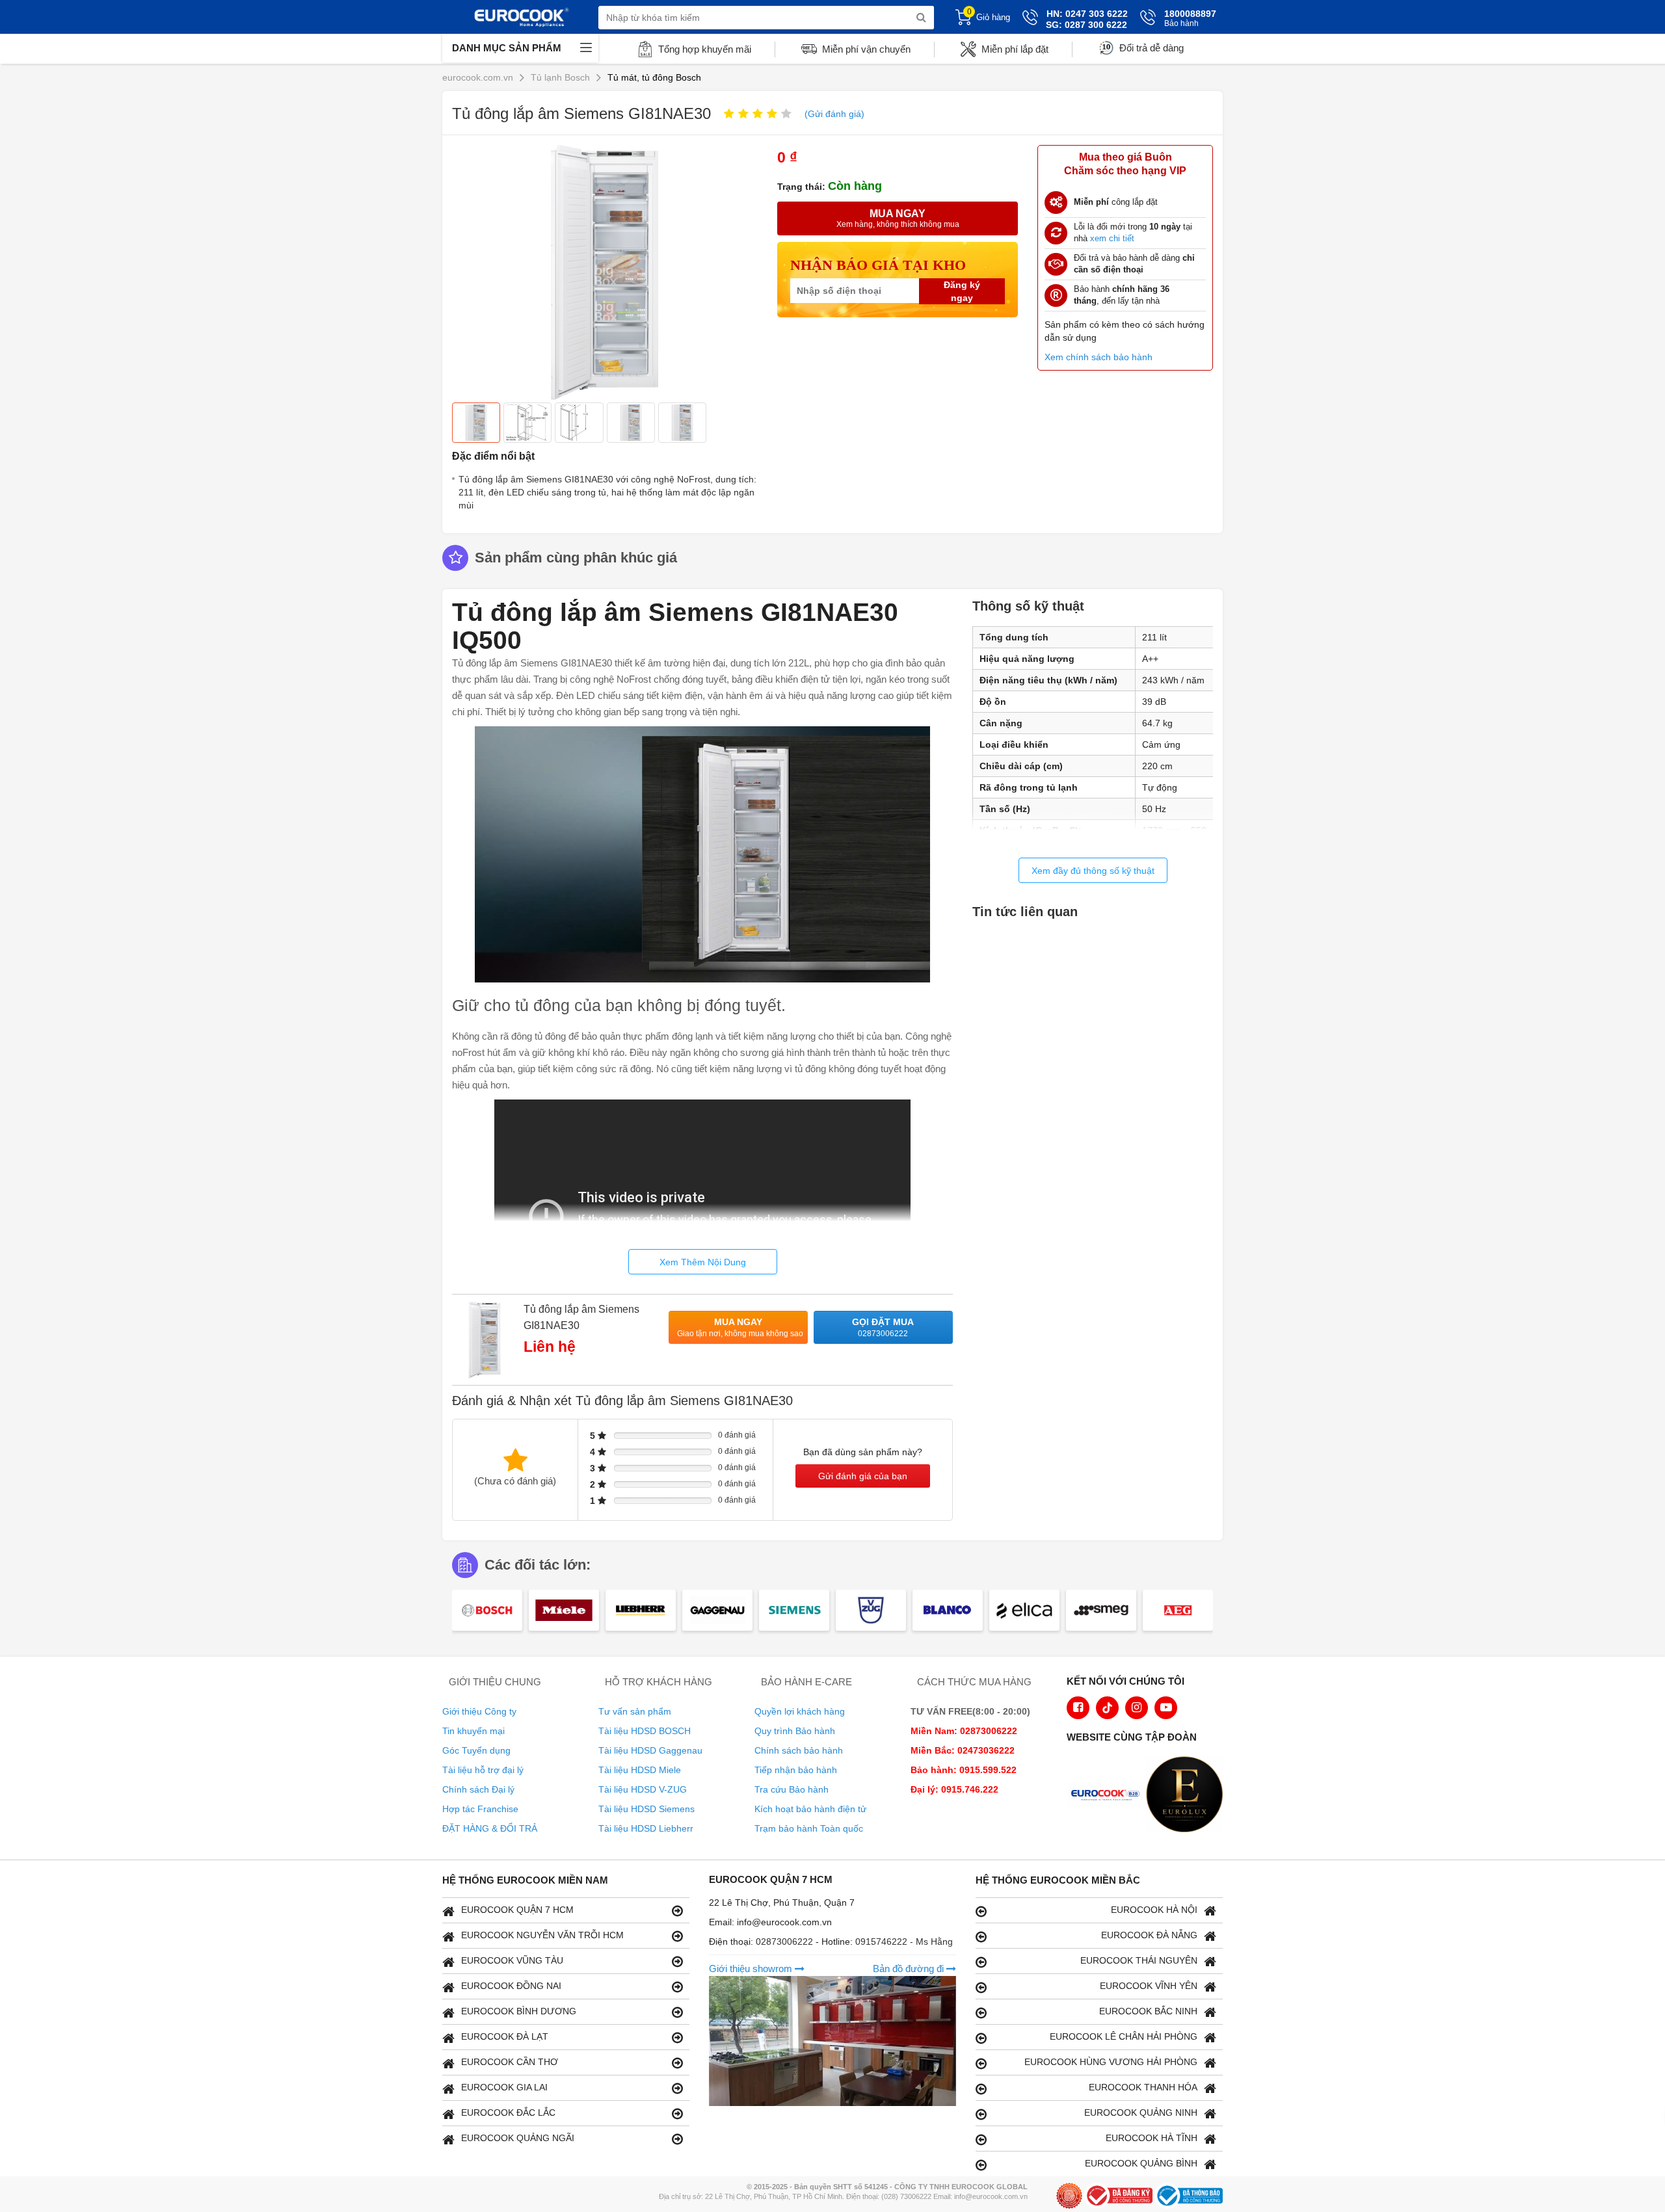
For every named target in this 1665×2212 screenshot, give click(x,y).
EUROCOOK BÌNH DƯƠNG (519, 2011)
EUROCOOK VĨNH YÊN (1149, 1986)
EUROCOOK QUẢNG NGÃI (518, 2138)
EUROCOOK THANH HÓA (1143, 2087)
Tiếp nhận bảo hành (796, 1770)
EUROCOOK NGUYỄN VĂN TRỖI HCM (542, 1935)
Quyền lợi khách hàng (800, 1711)
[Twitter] (1107, 1708)
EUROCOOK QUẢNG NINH (1141, 2113)
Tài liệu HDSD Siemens (646, 1809)
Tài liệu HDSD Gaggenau (650, 1750)
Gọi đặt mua (883, 1327)
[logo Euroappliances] (1108, 1796)
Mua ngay (740, 1327)
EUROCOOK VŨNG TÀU (512, 1960)
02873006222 (786, 1942)
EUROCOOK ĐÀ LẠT (505, 2036)
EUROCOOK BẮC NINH (1148, 2011)
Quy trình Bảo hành (795, 1731)
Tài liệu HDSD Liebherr (646, 1828)
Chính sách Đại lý (478, 1789)
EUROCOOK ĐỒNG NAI (511, 1986)
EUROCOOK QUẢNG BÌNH (1141, 2163)
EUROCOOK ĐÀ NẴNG (1149, 1935)
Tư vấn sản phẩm (635, 1711)
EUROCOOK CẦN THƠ (510, 2062)
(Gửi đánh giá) (834, 114)
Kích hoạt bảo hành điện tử (810, 1809)
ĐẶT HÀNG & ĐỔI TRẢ (490, 1828)
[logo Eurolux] (1188, 1796)
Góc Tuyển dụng (476, 1750)
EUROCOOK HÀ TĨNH (1152, 2138)
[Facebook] (1078, 1708)
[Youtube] (1166, 1708)
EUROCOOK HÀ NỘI (1154, 1910)
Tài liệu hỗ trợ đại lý (483, 1770)
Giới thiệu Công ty (479, 1711)
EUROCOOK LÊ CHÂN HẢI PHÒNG (1124, 2036)
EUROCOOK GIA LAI (504, 2087)
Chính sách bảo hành (799, 1750)
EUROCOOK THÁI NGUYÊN (1139, 1960)
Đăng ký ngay (962, 291)
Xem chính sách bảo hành (1099, 357)
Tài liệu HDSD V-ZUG (643, 1789)
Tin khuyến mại (473, 1731)
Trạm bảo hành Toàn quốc (809, 1828)
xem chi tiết (1112, 238)
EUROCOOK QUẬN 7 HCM (517, 1910)
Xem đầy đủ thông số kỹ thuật (1093, 871)
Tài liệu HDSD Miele (640, 1770)
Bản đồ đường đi (910, 1968)
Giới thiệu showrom (752, 1968)
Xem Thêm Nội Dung (703, 1262)
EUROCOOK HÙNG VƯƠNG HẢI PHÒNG (1111, 2062)
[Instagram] (1137, 1708)
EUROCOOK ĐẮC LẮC (508, 2113)
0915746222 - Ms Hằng (904, 1942)
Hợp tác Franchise (480, 1809)
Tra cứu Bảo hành (792, 1789)
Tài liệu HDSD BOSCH (645, 1731)
